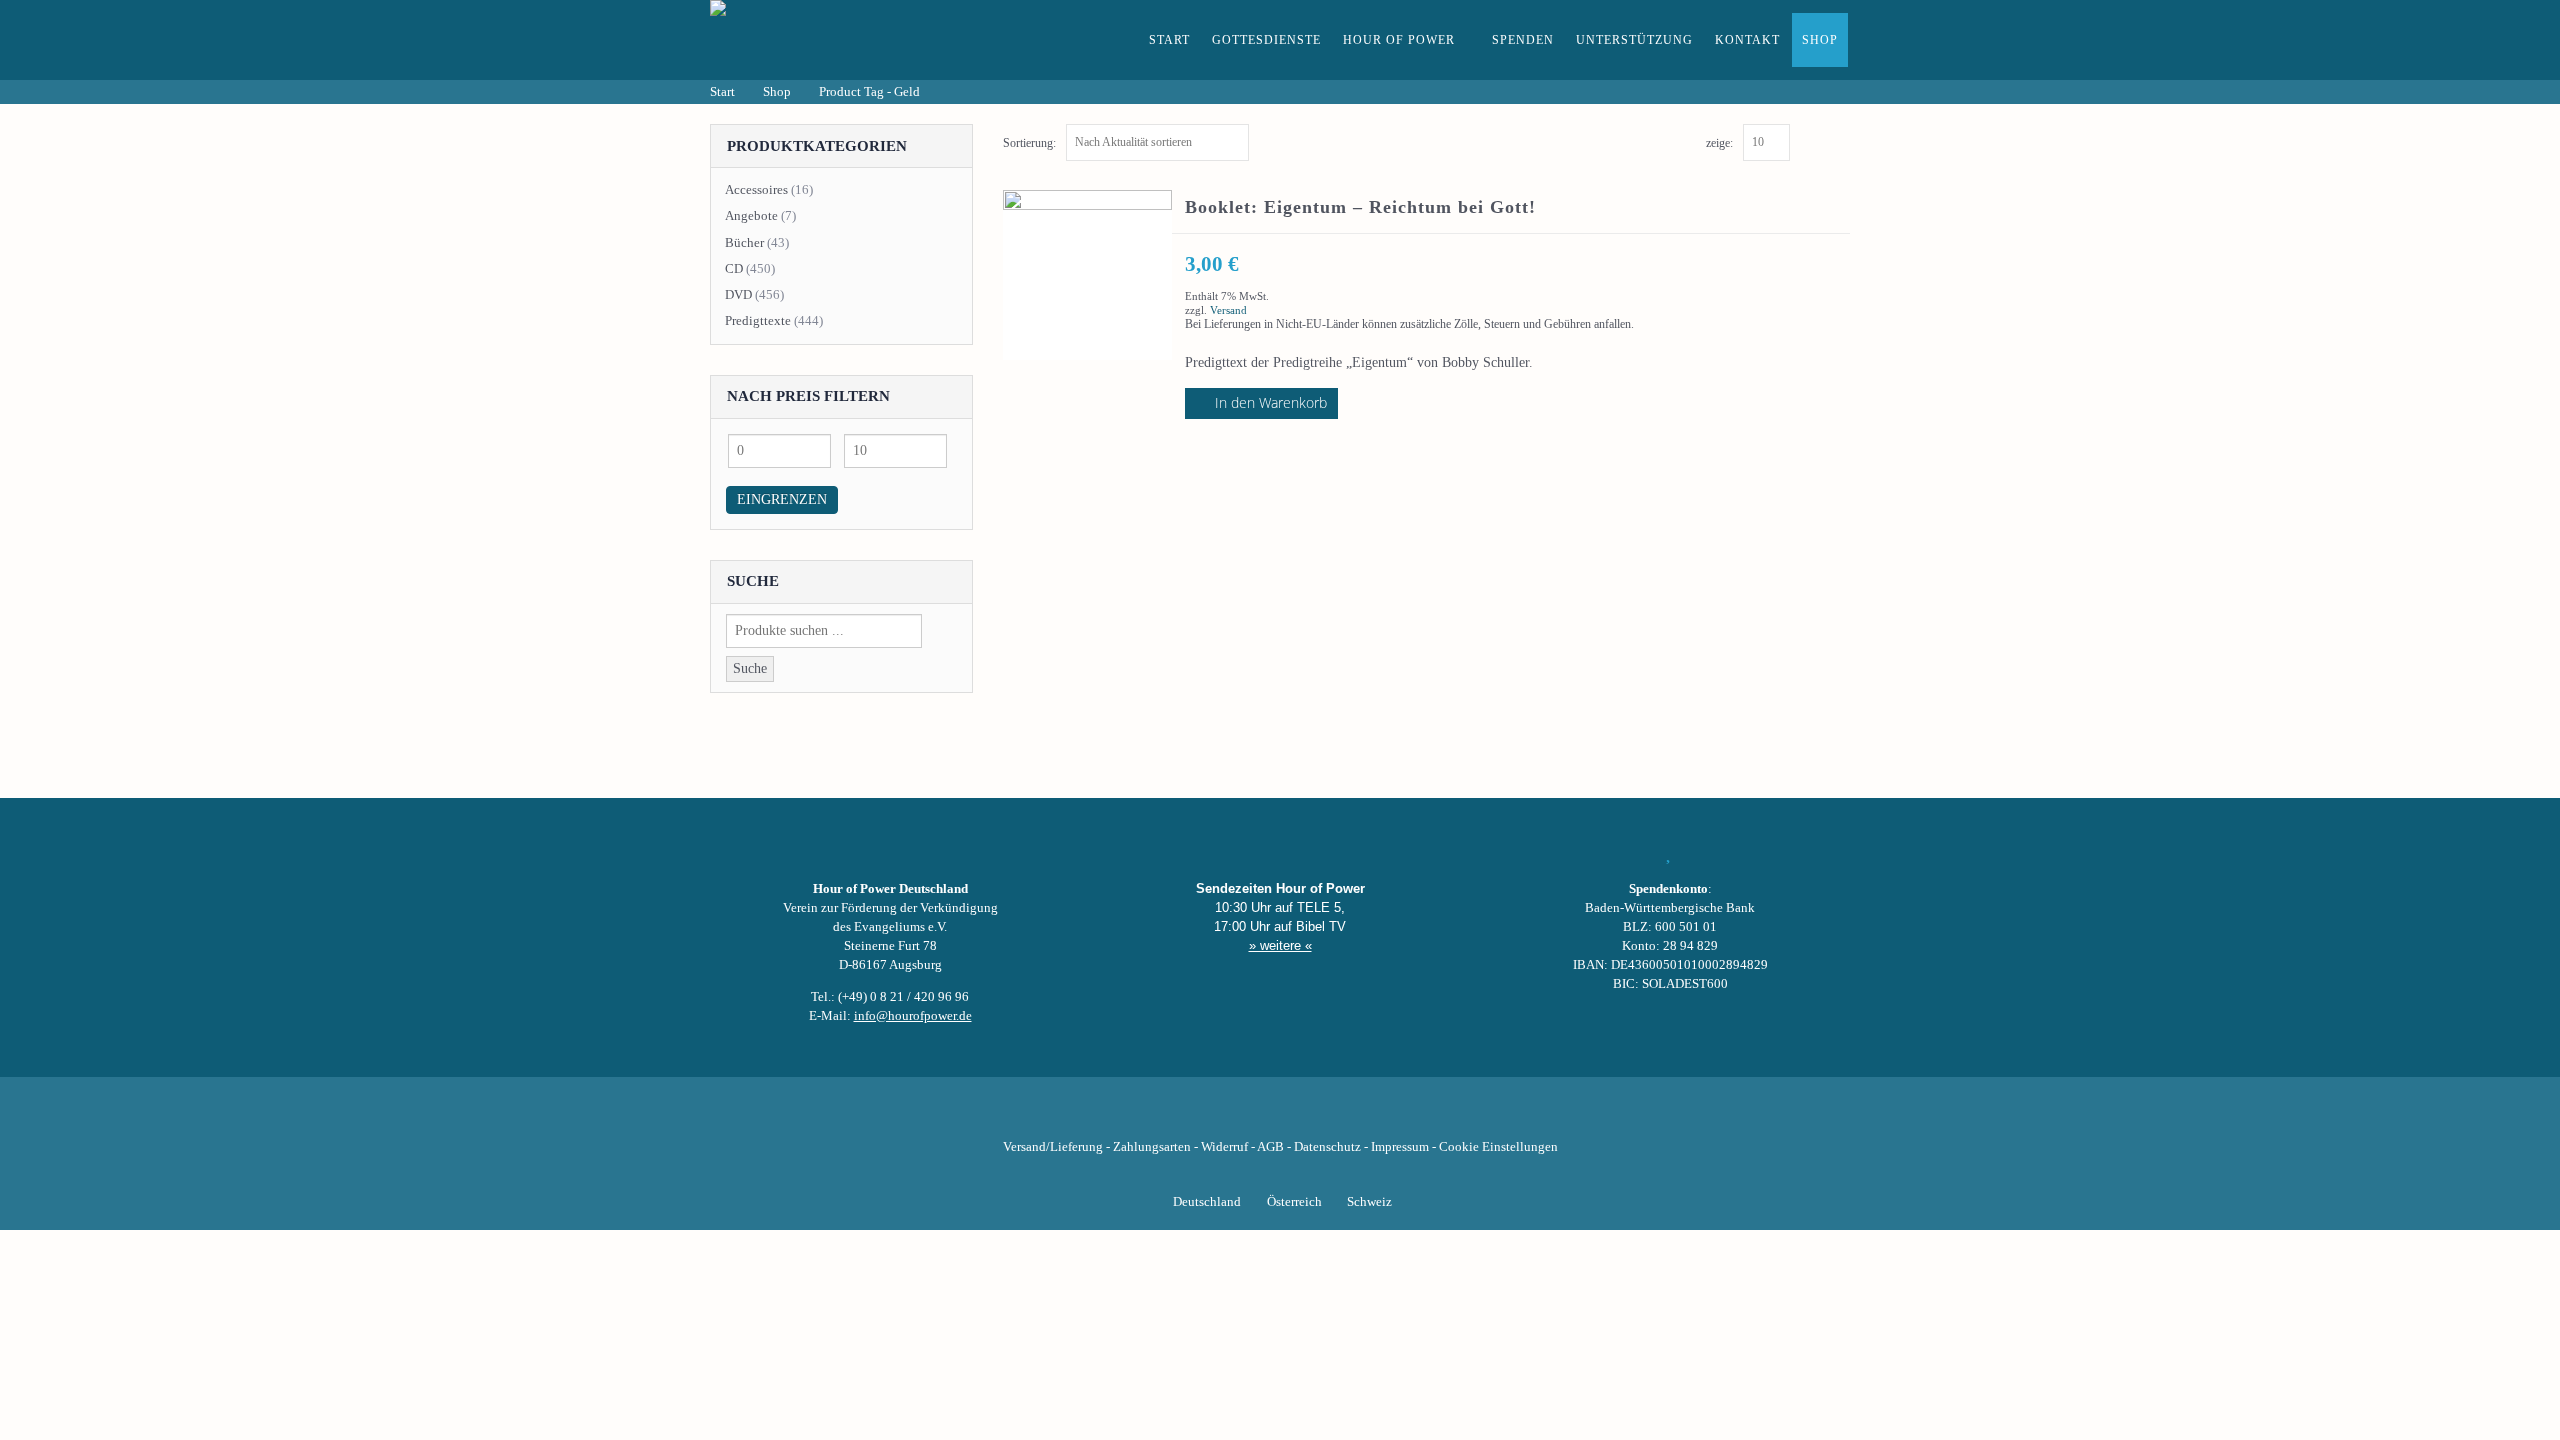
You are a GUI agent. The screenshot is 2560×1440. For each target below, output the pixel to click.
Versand (1228, 310)
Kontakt (1747, 40)
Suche (750, 668)
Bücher (744, 242)
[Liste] (1841, 140)
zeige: (1719, 143)
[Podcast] (1348, 1116)
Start (1169, 40)
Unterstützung (1634, 40)
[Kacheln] (1819, 140)
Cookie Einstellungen (1498, 1147)
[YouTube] (1246, 1116)
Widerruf (1224, 1147)
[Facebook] (1178, 1116)
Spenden (1523, 40)
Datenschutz (1327, 1147)
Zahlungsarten (1152, 1147)
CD (734, 268)
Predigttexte (758, 320)
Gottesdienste (1266, 40)
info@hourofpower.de (913, 1016)
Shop (1820, 40)
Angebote (751, 215)
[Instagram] (1280, 1116)
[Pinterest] (1314, 1116)
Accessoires (756, 189)
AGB (1270, 1147)
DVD (738, 294)
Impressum (1400, 1147)
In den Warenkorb (1271, 402)
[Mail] (1382, 1116)
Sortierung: (1029, 143)
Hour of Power (1399, 40)
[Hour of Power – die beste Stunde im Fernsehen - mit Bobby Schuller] (820, 40)
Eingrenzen (782, 499)
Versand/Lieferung (1053, 1147)
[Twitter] (1212, 1116)
